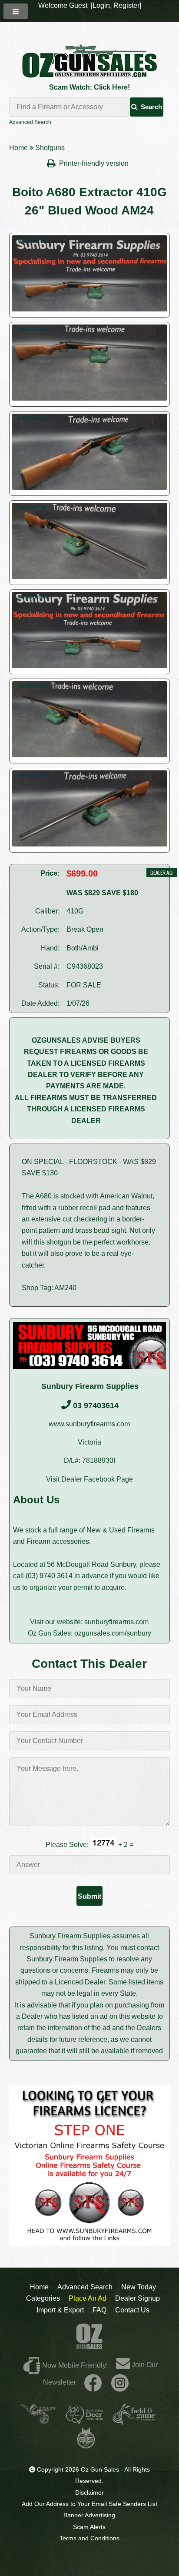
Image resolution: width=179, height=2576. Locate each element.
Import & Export (60, 2310)
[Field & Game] (134, 2421)
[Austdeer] (85, 2421)
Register (126, 5)
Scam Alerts (89, 2527)
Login (101, 5)
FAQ (99, 2310)
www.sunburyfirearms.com (89, 1424)
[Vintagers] (38, 2421)
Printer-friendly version (95, 163)
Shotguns (50, 148)
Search (151, 107)
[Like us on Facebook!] (93, 2382)
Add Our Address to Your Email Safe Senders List (89, 2504)
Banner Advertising (89, 2515)
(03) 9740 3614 (49, 1576)
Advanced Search (30, 122)
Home (18, 148)
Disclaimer (89, 2492)
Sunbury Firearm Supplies (90, 1386)
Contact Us (132, 2310)
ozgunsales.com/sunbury (113, 1633)
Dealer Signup (138, 2298)
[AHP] (86, 2445)
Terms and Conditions (89, 2538)
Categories (43, 2298)
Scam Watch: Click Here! (89, 87)
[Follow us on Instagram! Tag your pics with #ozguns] (120, 2382)
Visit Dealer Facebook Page (89, 1479)
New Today (139, 2287)
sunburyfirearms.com (116, 1622)
